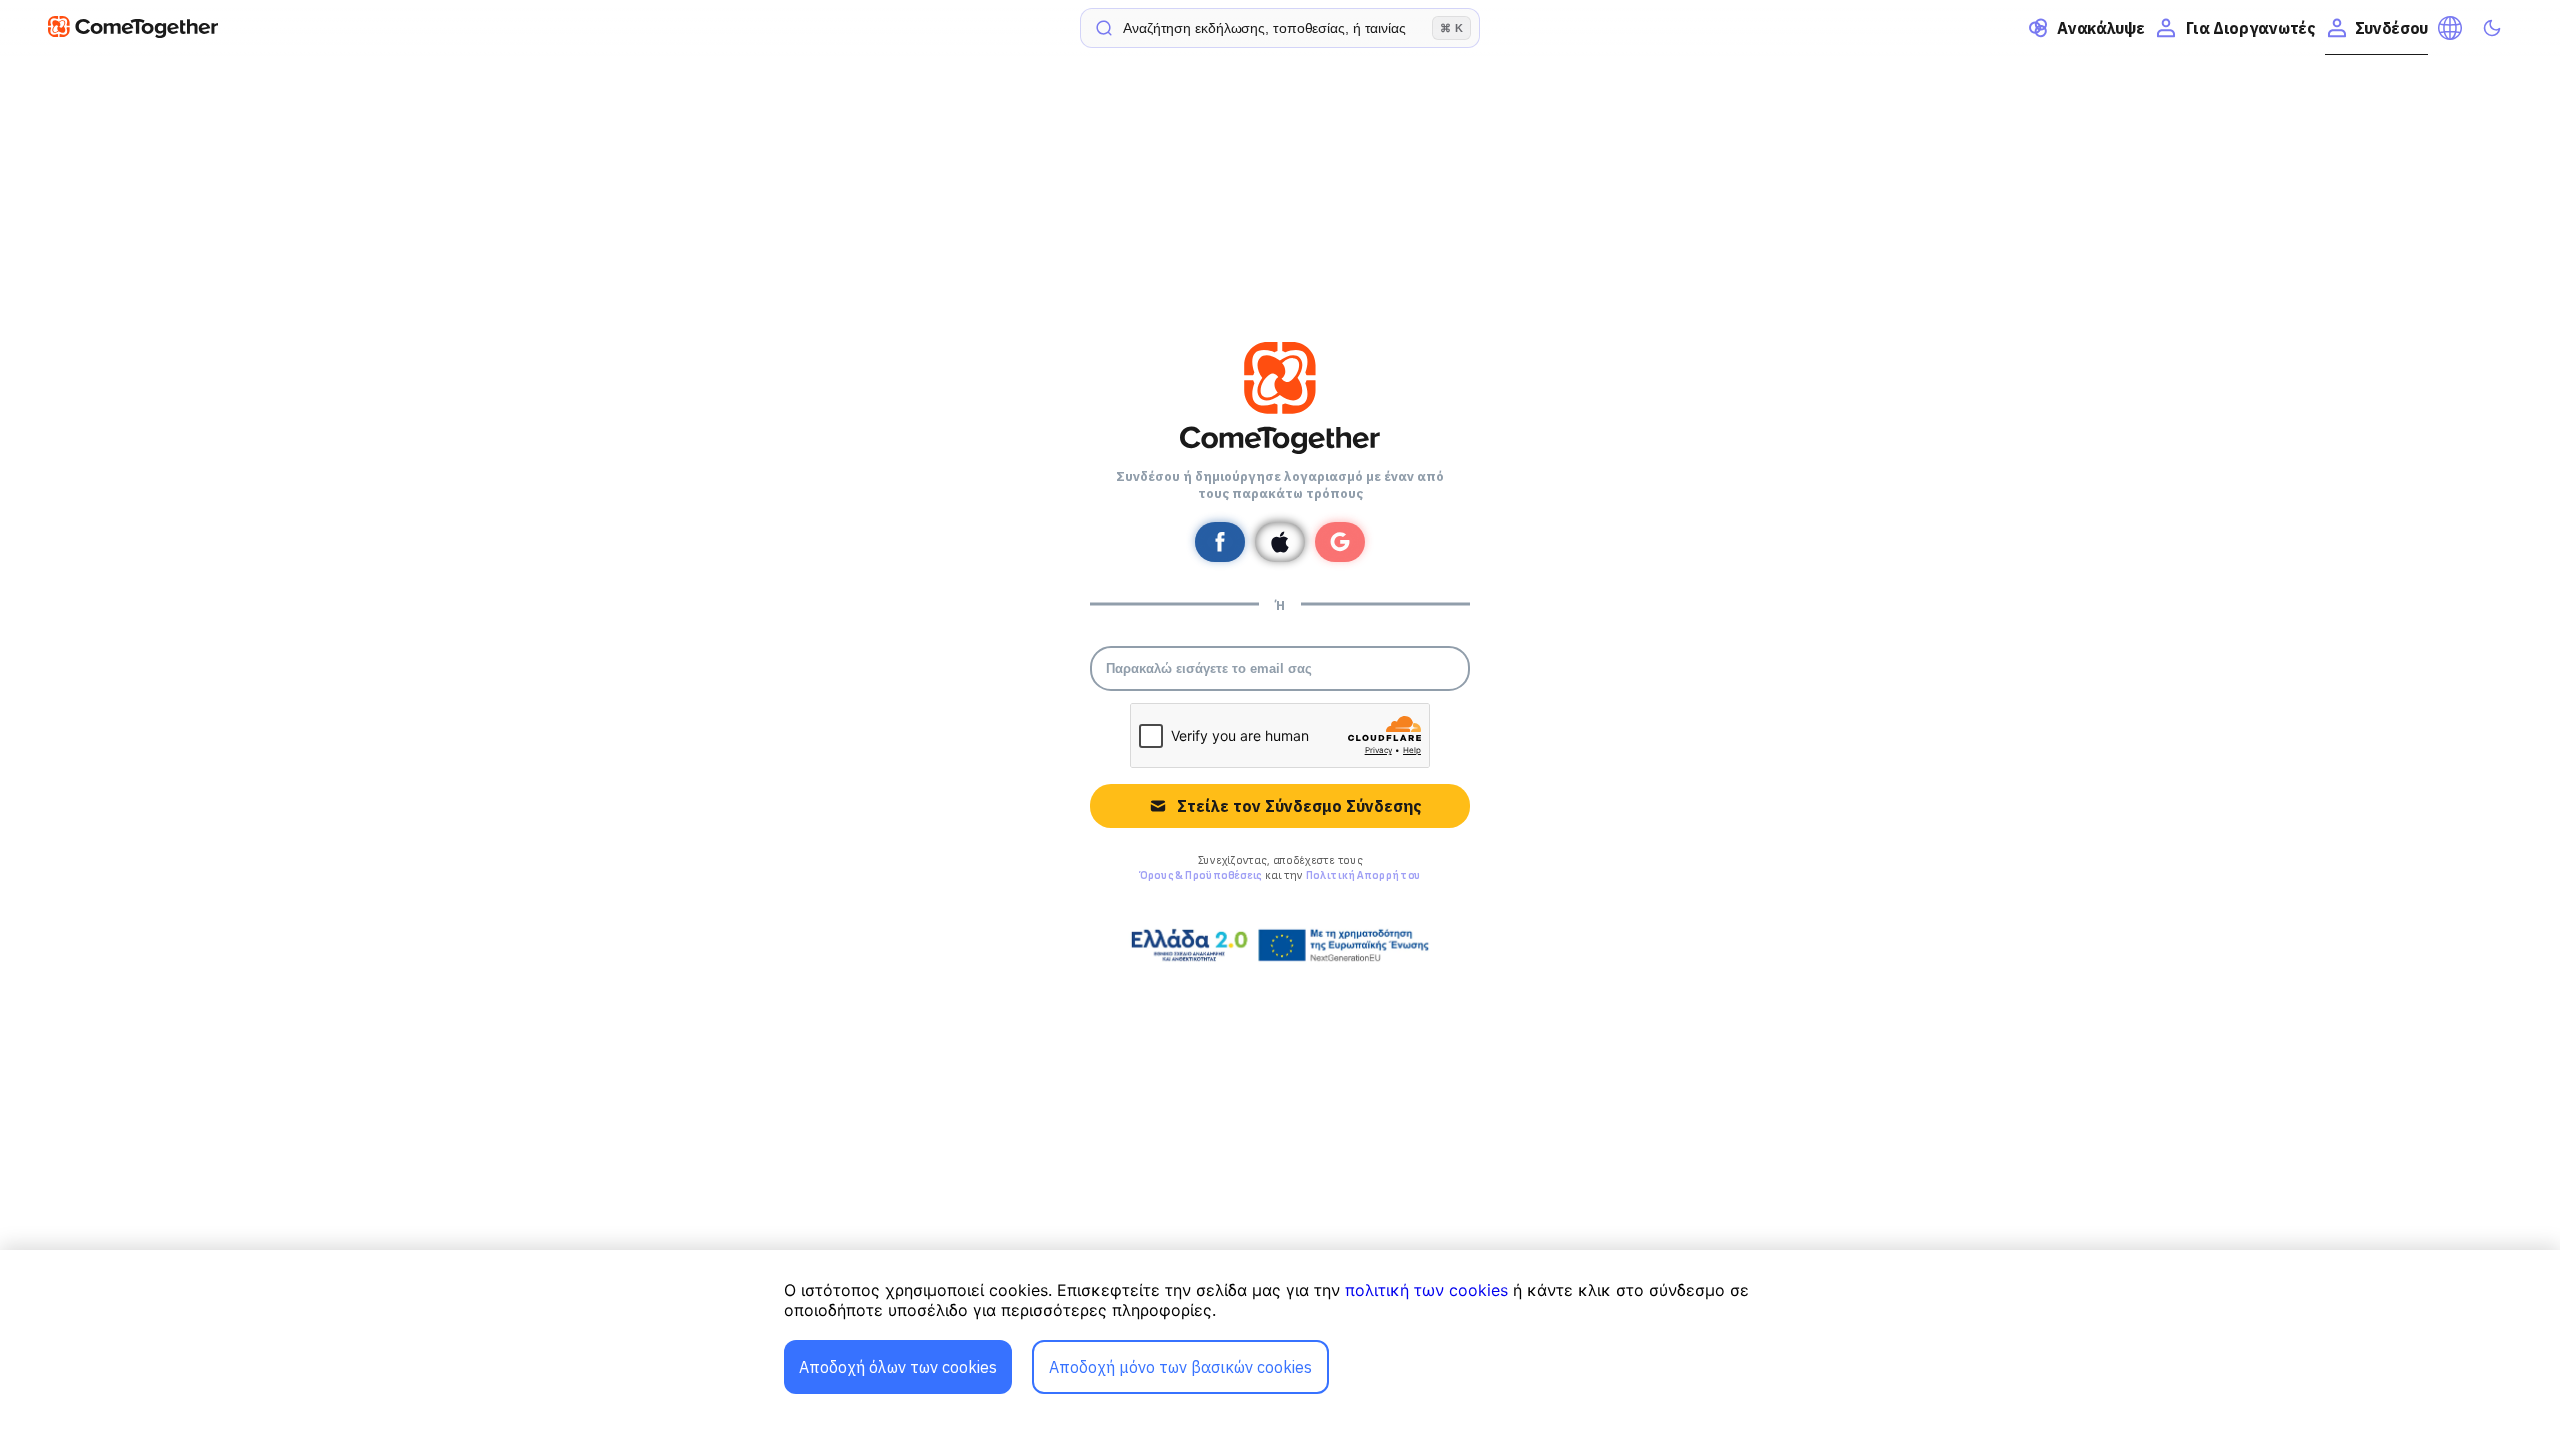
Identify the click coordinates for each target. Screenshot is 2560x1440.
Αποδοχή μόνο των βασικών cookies (1180, 1367)
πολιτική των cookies (1426, 1290)
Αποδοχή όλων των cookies (898, 1367)
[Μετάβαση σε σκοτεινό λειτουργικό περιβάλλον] (2492, 28)
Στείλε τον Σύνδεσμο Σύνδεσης (1299, 806)
